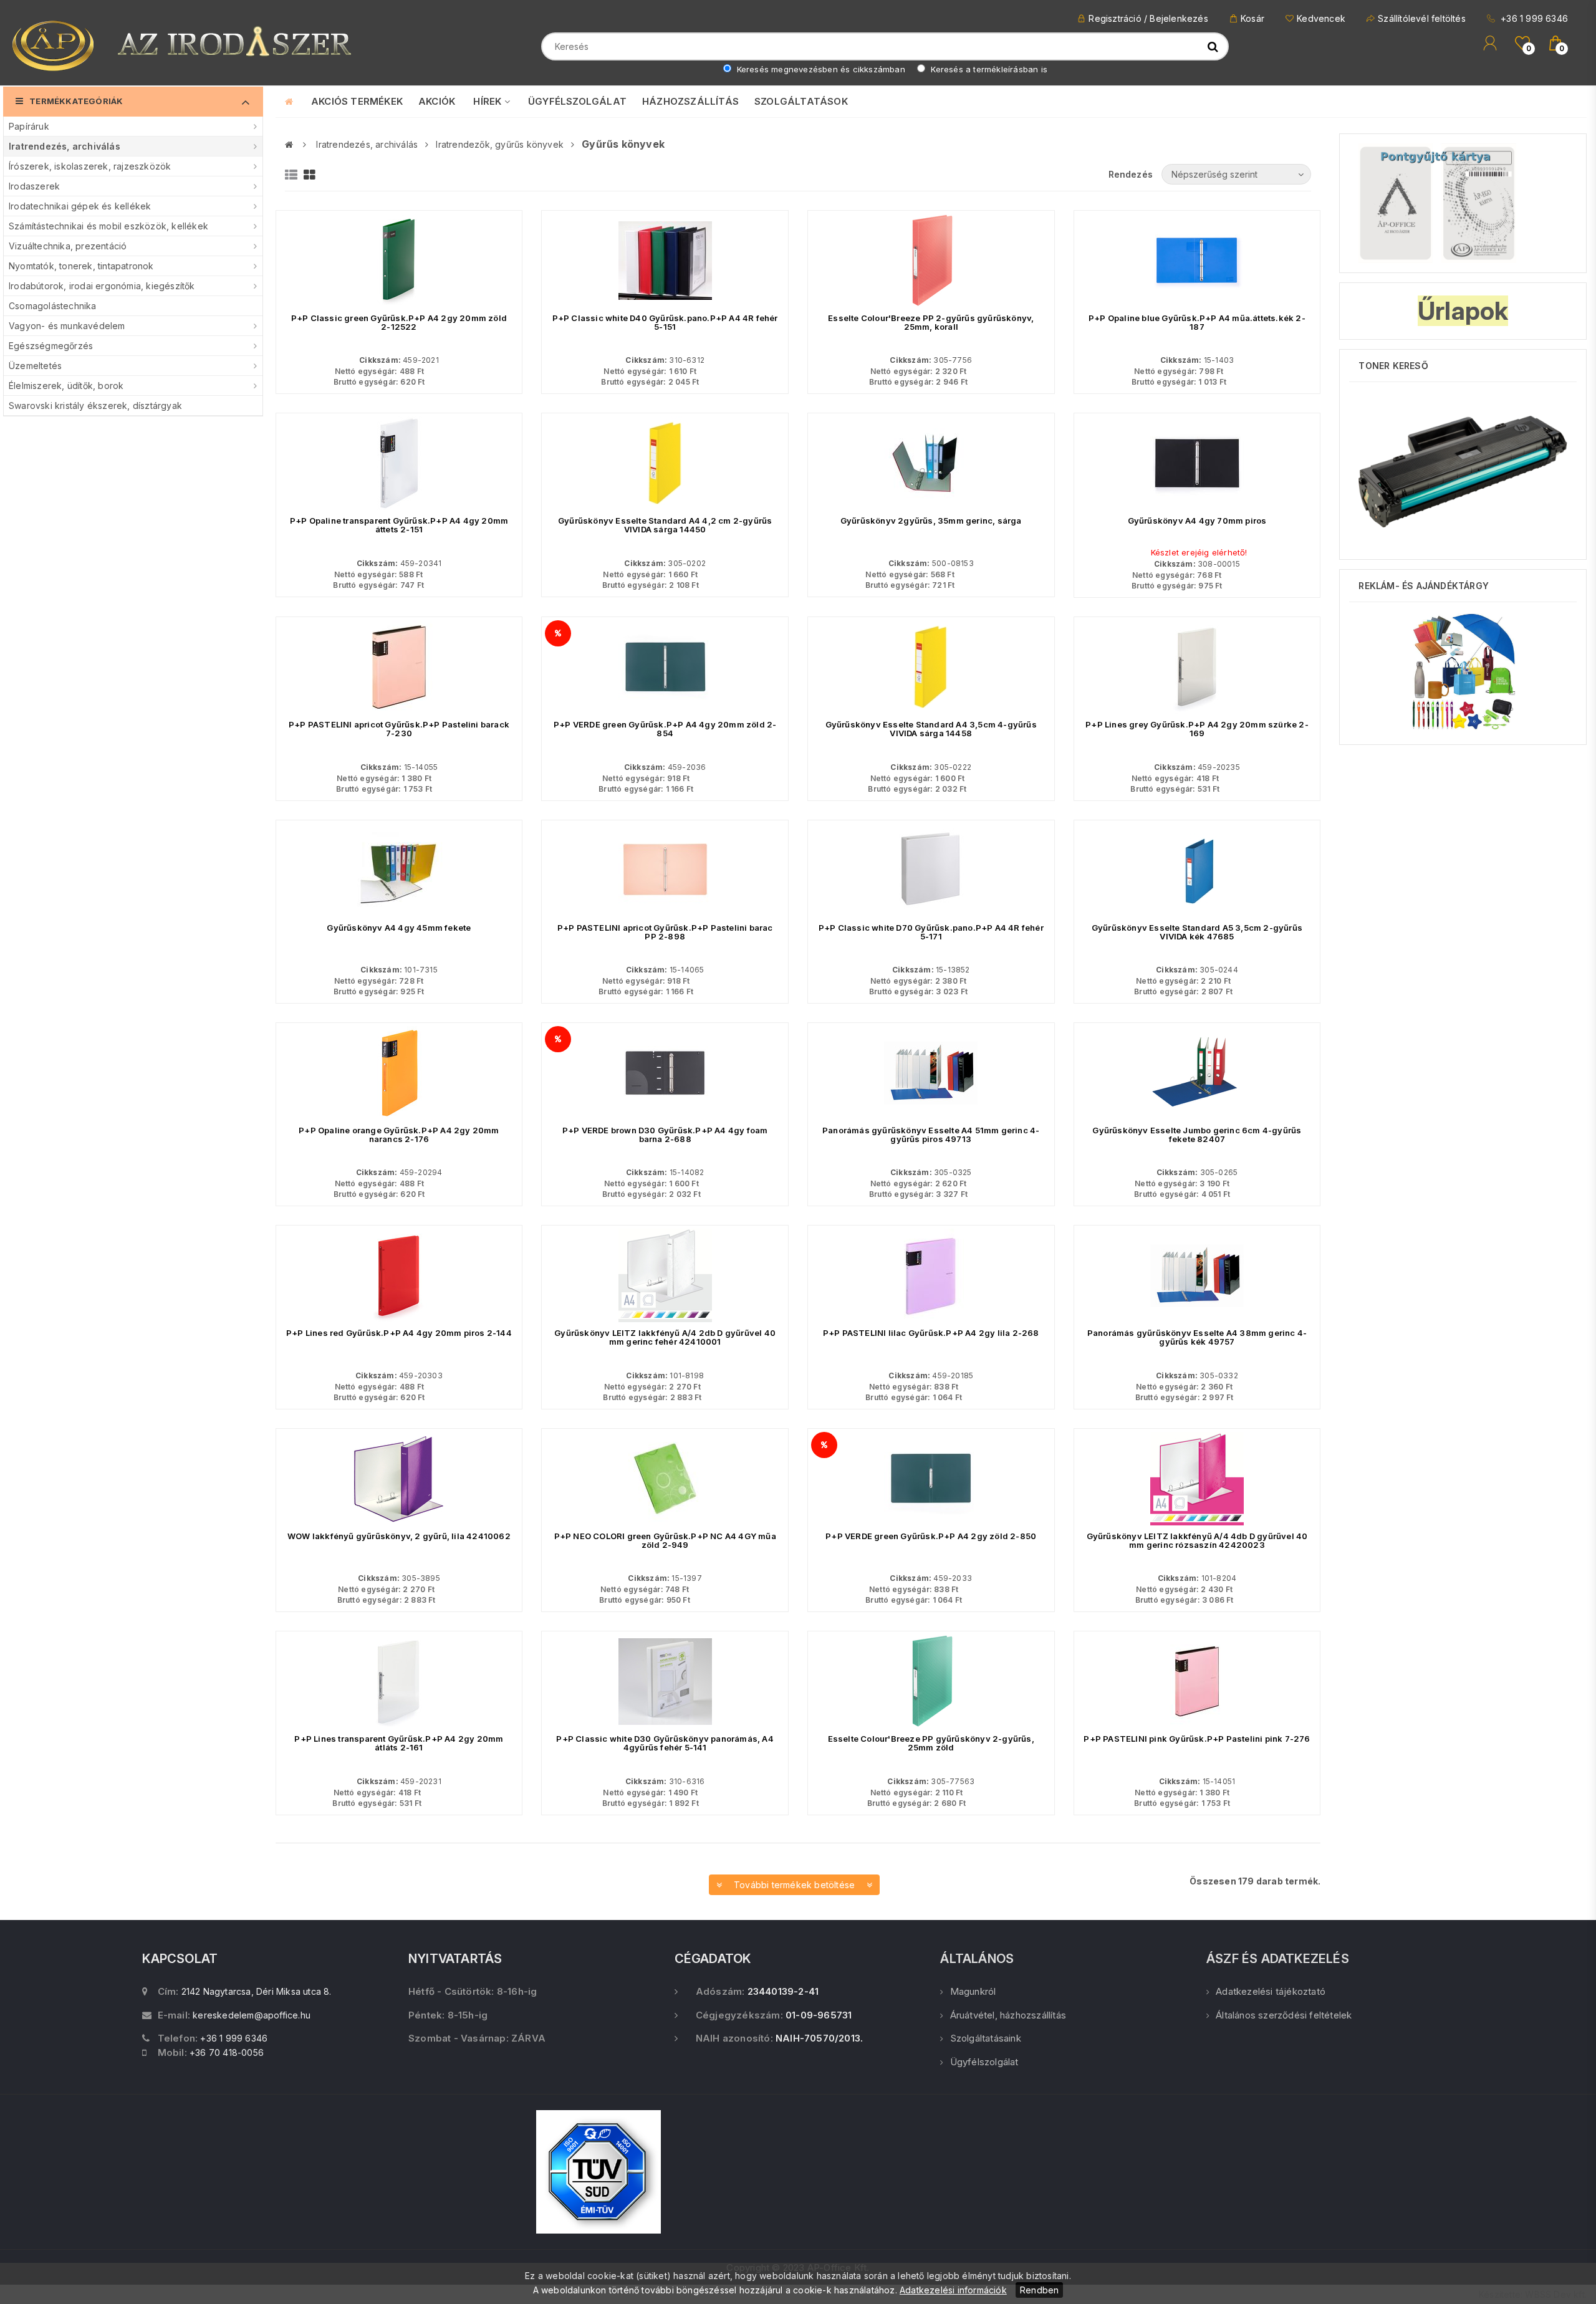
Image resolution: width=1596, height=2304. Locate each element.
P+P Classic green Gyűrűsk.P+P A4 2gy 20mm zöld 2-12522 (399, 322)
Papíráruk (29, 126)
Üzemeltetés (35, 366)
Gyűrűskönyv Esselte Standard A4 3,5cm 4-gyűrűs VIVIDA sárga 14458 (931, 729)
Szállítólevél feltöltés (1422, 18)
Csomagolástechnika (53, 306)
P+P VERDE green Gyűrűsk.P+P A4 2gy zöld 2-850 (931, 1536)
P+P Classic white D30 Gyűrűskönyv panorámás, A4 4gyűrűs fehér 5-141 (665, 1743)
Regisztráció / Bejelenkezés (1148, 18)
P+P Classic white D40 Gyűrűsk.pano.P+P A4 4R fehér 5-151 (665, 322)
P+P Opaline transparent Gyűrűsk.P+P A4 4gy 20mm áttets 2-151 (399, 525)
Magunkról (973, 1991)
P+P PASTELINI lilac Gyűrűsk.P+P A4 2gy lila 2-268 (931, 1333)
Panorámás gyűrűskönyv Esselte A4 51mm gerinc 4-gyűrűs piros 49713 (931, 1135)
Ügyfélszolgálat (984, 2062)
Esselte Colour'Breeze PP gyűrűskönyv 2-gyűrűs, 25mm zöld (931, 1743)
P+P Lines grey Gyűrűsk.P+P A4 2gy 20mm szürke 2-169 (1197, 729)
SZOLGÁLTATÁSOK (801, 101)
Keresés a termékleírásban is (988, 69)
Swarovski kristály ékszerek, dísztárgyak (95, 406)
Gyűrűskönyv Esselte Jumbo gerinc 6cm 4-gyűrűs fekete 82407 (1197, 1135)
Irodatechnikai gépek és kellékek (80, 206)
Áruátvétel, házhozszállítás (1008, 2015)
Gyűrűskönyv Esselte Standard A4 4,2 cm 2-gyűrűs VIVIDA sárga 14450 (665, 525)
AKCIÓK (437, 101)
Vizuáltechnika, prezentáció (68, 246)
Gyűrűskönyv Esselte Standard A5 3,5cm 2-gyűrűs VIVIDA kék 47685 (1197, 932)
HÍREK (488, 101)
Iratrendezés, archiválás (65, 146)
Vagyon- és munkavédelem (67, 326)
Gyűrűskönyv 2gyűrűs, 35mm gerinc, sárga (931, 521)
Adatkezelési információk (953, 2290)
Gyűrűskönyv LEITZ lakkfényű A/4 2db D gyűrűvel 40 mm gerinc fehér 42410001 (665, 1337)
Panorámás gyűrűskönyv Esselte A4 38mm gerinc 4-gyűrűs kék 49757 (1197, 1337)
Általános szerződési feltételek (1284, 2015)
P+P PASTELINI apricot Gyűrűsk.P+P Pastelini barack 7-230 (399, 729)
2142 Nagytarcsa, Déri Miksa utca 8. (257, 1991)
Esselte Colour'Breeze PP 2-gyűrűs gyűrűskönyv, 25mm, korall (931, 322)
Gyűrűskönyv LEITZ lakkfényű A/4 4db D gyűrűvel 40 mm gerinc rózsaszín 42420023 (1197, 1540)
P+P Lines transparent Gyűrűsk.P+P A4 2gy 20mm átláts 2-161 (399, 1743)
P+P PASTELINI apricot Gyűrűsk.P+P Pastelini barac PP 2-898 (665, 932)
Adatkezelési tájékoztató (1271, 1991)
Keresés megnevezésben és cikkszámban (820, 69)
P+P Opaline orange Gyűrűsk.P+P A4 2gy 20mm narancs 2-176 (399, 1135)
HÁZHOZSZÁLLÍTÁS (690, 101)
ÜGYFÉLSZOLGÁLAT (577, 101)
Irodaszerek (34, 186)
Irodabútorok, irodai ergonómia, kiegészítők (102, 286)
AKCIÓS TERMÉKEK (357, 101)
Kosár (1252, 18)
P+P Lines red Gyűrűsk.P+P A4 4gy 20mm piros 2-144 (399, 1333)
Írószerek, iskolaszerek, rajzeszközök (90, 166)
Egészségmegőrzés (51, 346)
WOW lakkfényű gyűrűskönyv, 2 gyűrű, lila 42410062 (399, 1536)
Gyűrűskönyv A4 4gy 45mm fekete (399, 928)
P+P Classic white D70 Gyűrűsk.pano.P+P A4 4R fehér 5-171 (931, 932)
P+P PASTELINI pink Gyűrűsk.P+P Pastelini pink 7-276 (1197, 1739)
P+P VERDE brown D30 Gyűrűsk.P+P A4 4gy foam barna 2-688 (665, 1135)
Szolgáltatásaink (985, 2038)
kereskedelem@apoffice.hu (252, 2015)
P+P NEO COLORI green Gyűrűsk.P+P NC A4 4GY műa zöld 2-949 (665, 1540)
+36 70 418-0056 (227, 2052)
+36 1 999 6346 (1533, 18)
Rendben (1039, 2290)
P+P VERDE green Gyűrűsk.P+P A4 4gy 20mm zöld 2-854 (665, 729)
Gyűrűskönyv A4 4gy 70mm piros (1197, 521)
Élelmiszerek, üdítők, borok (66, 386)
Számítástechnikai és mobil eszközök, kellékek (108, 226)
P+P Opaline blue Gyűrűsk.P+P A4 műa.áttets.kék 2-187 (1197, 322)
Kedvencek (1321, 18)
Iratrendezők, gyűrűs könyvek (500, 144)
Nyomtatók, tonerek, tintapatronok (81, 266)
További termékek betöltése (795, 1885)
